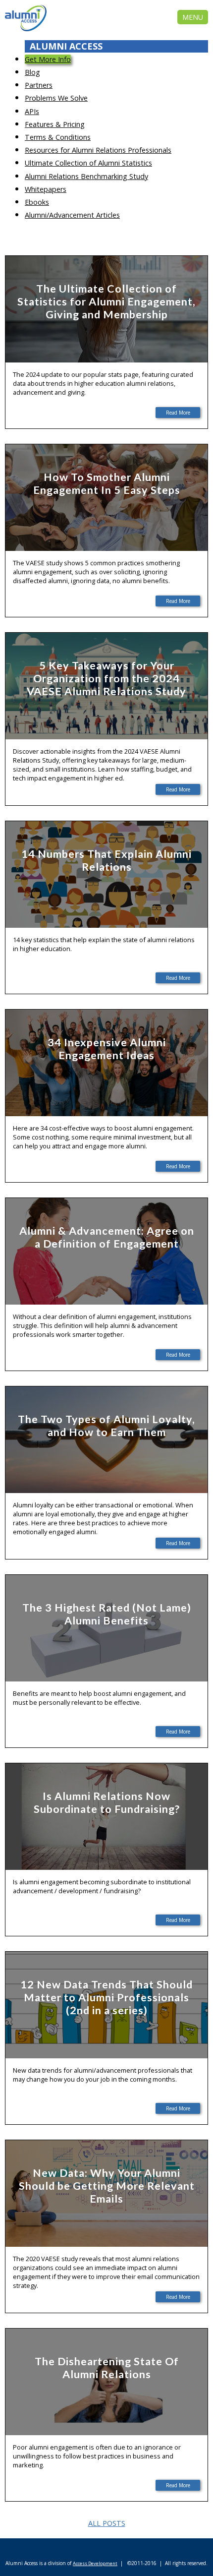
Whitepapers (46, 189)
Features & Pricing (55, 124)
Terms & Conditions (58, 137)
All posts (107, 2523)
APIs (32, 111)
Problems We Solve (56, 98)
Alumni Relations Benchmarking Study (86, 176)
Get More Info (48, 59)
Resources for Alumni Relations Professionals (98, 150)
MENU (193, 17)
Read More (178, 413)
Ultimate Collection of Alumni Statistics (88, 163)
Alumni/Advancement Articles (72, 215)
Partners (39, 85)
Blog (32, 72)
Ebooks (37, 202)
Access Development (95, 2563)
